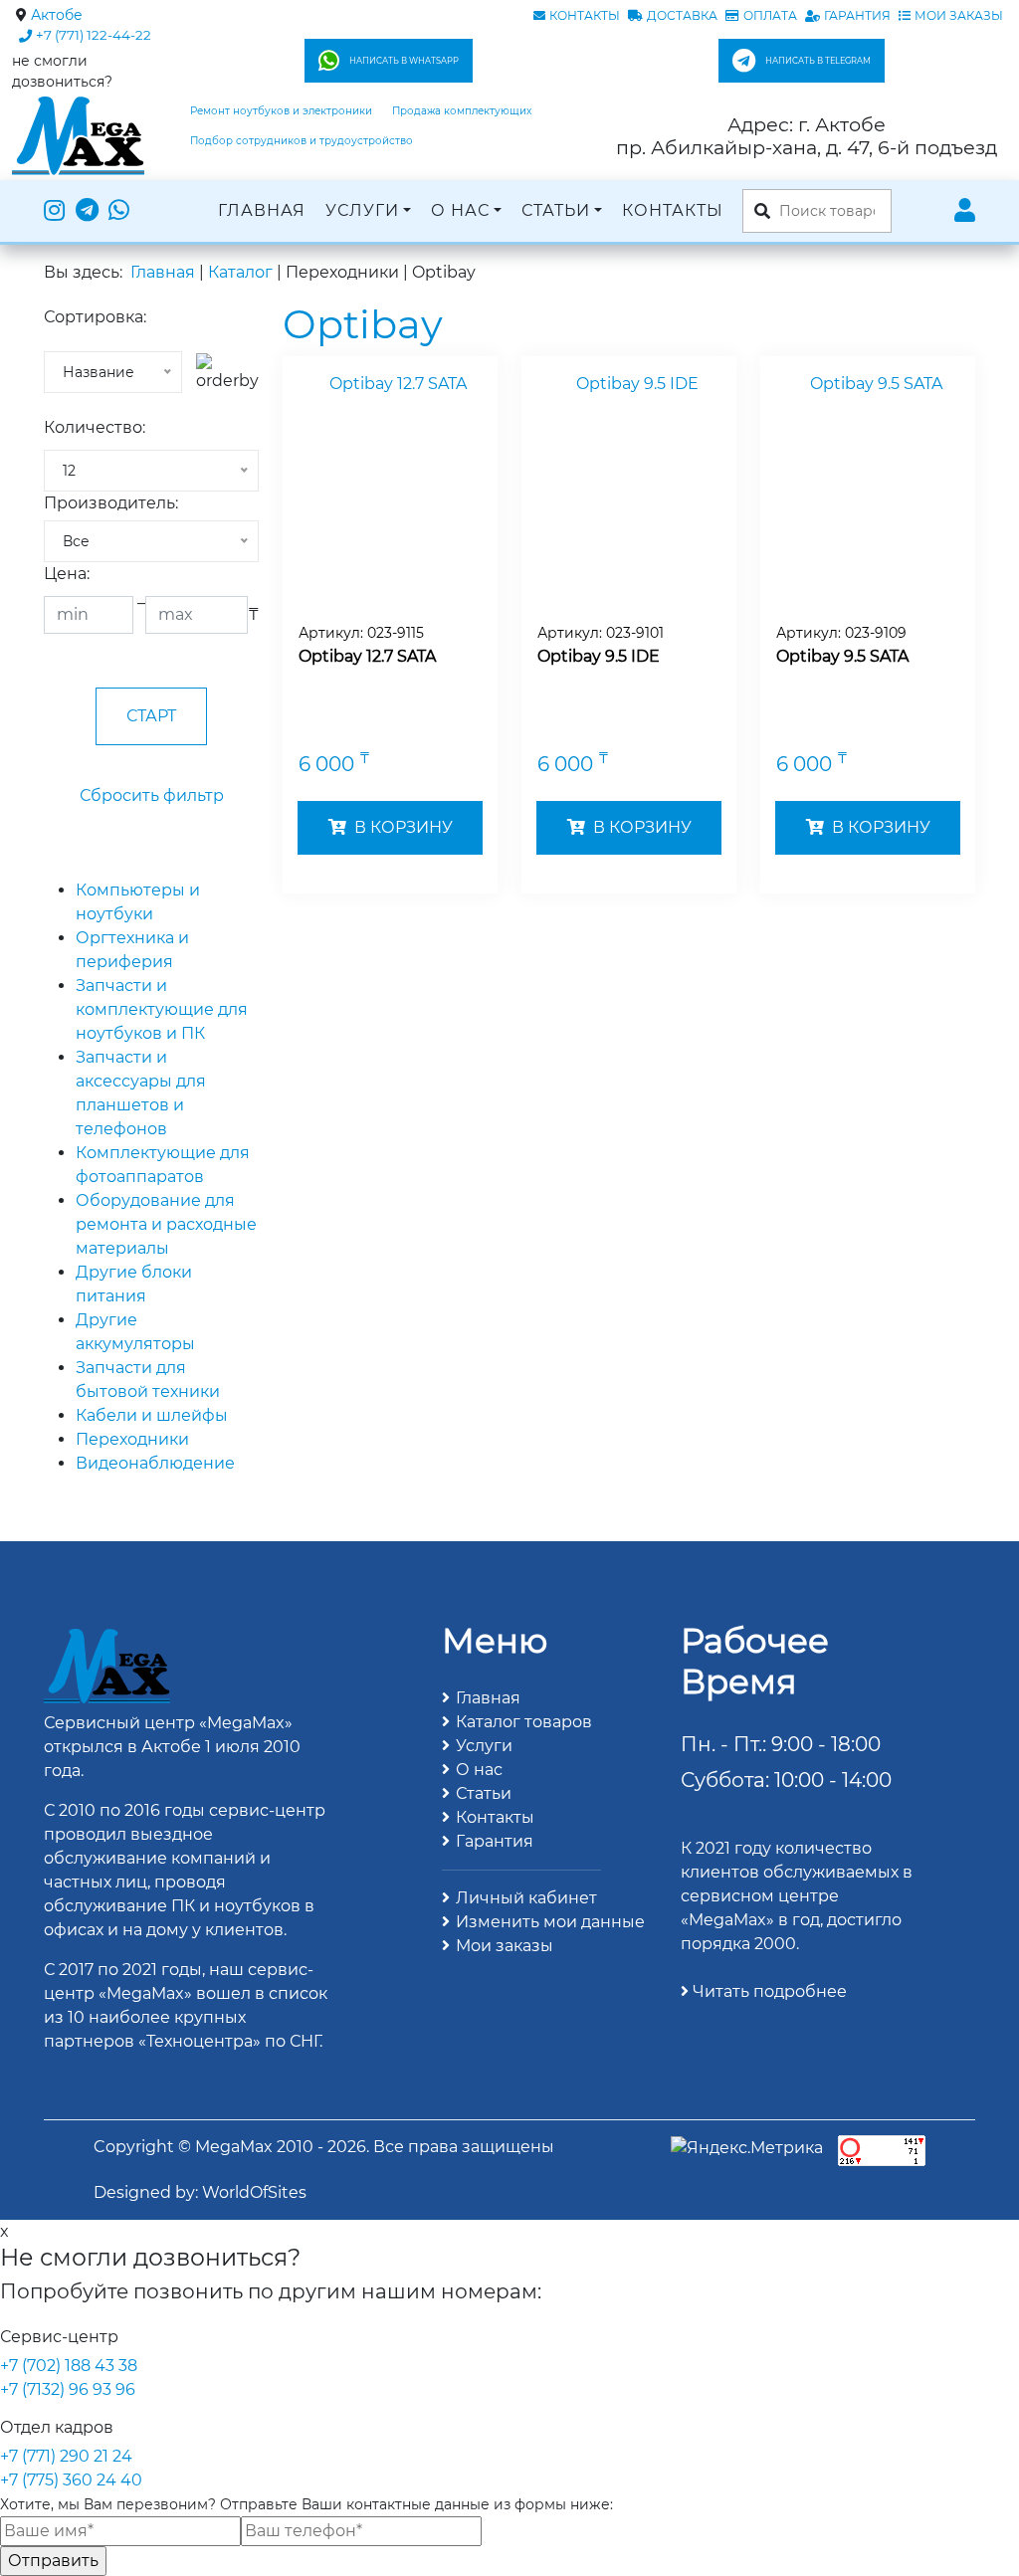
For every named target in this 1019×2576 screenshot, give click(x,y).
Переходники (132, 1439)
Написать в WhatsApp (404, 61)
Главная (262, 210)
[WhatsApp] (119, 211)
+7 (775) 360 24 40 (71, 2480)
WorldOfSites (254, 2192)
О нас (460, 210)
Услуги (362, 210)
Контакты (673, 210)
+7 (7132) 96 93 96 (68, 2389)
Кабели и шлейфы (152, 1415)
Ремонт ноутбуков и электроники (281, 111)
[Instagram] (57, 211)
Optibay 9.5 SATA (842, 656)
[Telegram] (88, 211)
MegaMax (234, 2147)
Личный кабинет (526, 1898)
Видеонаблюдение (155, 1463)
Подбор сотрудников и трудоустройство (302, 141)
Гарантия (495, 1841)
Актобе (57, 15)
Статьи (556, 210)
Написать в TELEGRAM (818, 61)
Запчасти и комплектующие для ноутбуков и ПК (162, 1009)
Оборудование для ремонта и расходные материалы (166, 1224)
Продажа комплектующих (462, 111)
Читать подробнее (768, 1991)
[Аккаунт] (965, 211)
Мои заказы (505, 1946)
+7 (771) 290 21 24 (66, 2456)
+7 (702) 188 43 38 (69, 2366)
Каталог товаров (524, 1722)
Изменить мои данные (550, 1922)
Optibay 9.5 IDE (599, 656)
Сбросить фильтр (152, 795)
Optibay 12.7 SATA (367, 656)
